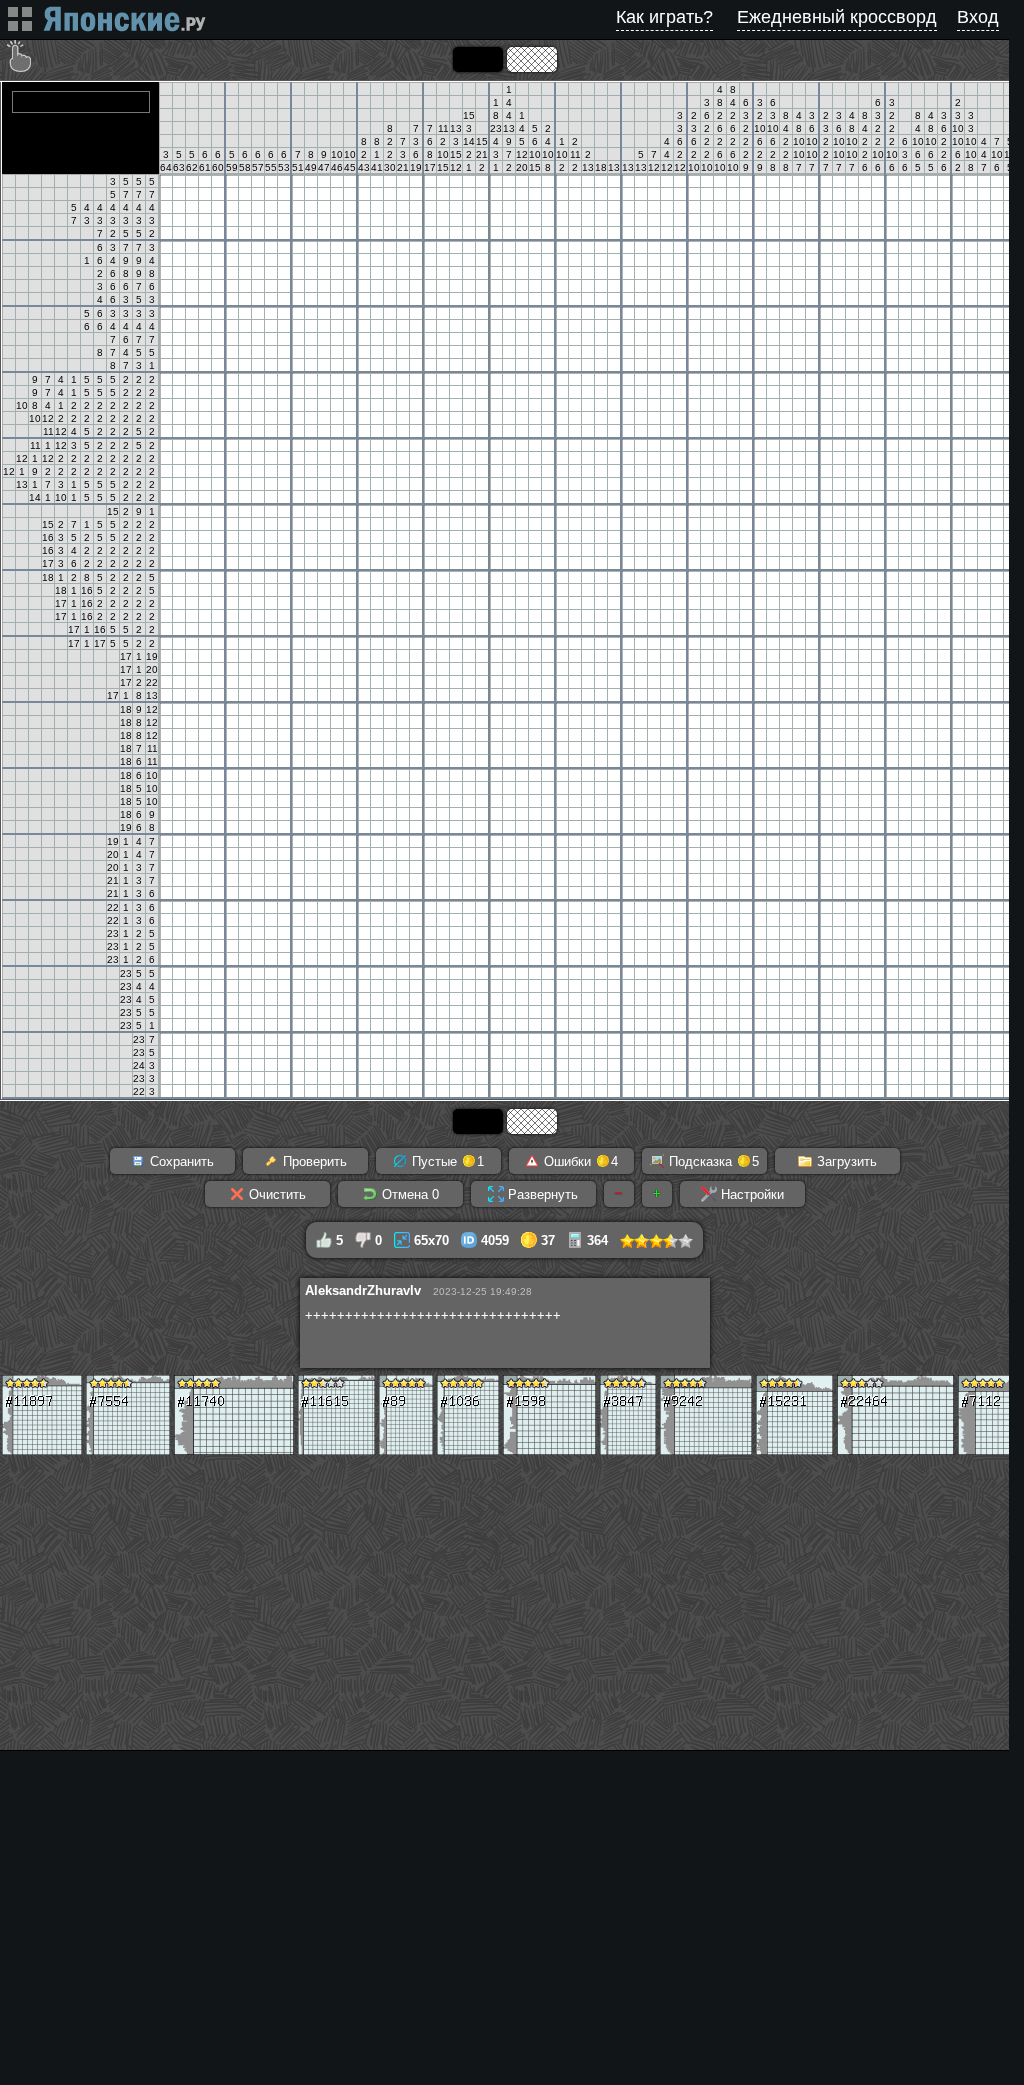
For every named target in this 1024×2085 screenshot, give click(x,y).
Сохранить (180, 1161)
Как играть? (664, 17)
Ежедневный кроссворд (837, 17)
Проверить (313, 1161)
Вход (978, 17)
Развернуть (541, 1194)
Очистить (275, 1194)
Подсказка (712, 1161)
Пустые (446, 1161)
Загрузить (845, 1161)
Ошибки (579, 1161)
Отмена (408, 1194)
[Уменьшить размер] (619, 1194)
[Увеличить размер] (657, 1194)
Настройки (750, 1194)
